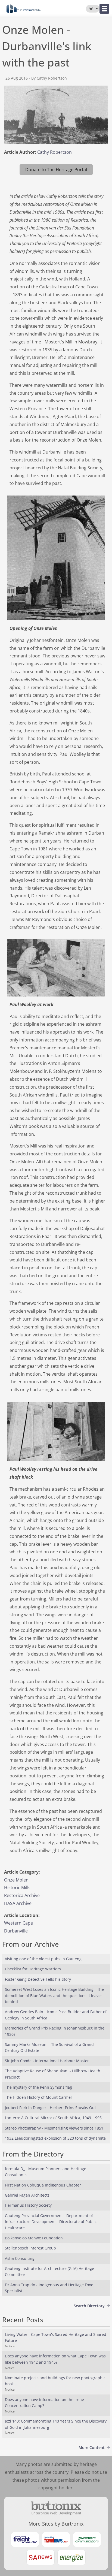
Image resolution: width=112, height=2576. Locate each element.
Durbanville (16, 1931)
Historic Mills (17, 1888)
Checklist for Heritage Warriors (33, 1969)
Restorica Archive (22, 1895)
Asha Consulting (20, 2258)
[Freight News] (25, 2539)
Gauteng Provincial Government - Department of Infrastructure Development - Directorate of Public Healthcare (51, 2222)
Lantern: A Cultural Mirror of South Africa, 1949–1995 (53, 2118)
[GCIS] (87, 2539)
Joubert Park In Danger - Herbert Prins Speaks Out (50, 2108)
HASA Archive (18, 1903)
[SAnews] (41, 2557)
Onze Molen (16, 1880)
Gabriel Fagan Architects (27, 2195)
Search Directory (89, 2306)
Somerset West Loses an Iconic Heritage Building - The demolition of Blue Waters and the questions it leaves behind (54, 1995)
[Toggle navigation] (104, 9)
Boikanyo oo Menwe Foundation (34, 2238)
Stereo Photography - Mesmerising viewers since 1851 (54, 2128)
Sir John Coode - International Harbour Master (47, 2061)
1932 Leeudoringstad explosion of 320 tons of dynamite (55, 2138)
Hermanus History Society (28, 2205)
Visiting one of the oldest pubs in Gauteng (43, 1959)
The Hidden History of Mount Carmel (38, 2097)
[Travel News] (56, 2539)
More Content (92, 2447)
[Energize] (71, 2557)
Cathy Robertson (55, 152)
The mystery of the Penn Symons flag (38, 2087)
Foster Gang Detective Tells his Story (38, 1979)
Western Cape (18, 1923)
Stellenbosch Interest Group (30, 2248)
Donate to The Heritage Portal (56, 170)
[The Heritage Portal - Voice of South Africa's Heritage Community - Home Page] (24, 9)
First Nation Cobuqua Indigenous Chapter (43, 2185)
